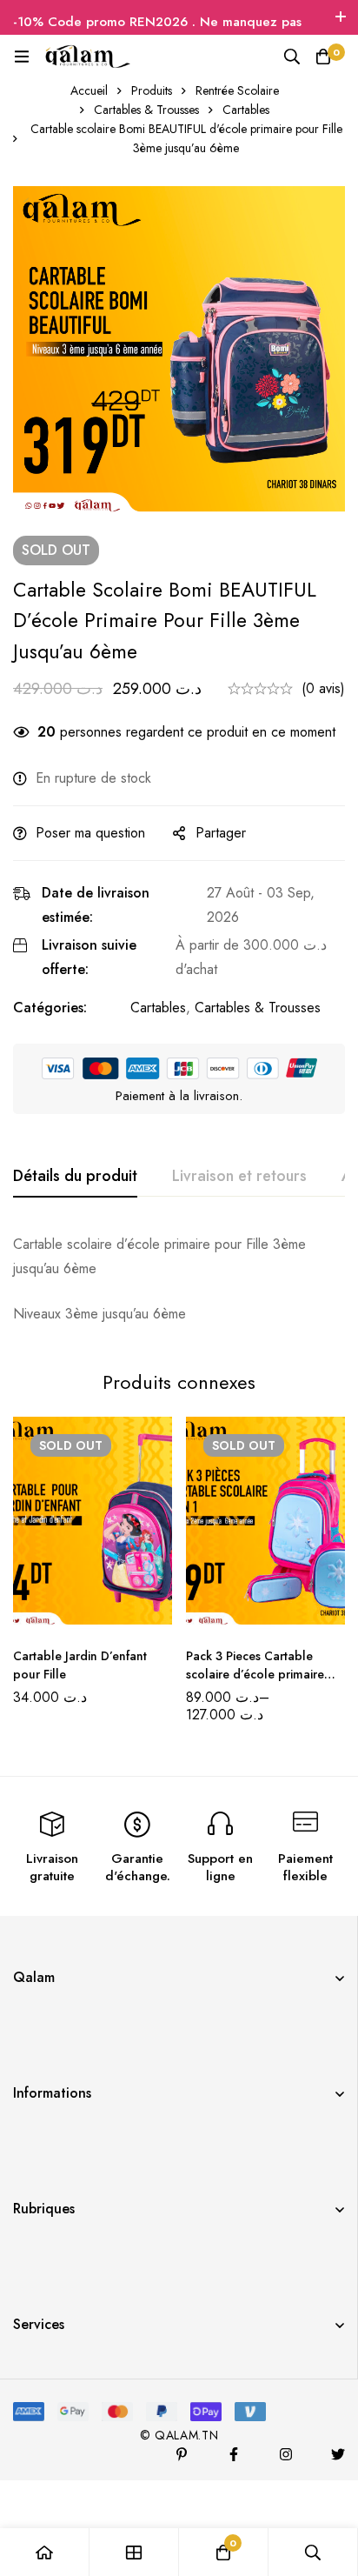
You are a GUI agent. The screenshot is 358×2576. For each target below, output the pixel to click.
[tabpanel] (179, 1279)
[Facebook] (234, 2454)
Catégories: (50, 1008)
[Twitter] (338, 2454)
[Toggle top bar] (341, 17)
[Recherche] (292, 57)
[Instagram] (286, 2454)
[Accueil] (45, 2552)
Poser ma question (90, 833)
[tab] (75, 1177)
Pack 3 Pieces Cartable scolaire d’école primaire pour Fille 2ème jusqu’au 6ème (255, 1683)
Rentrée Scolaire (237, 90)
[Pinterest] (182, 2454)
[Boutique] (134, 2552)
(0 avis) (323, 688)
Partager (221, 833)
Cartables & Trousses (146, 110)
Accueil (89, 90)
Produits (152, 90)
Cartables (246, 110)
